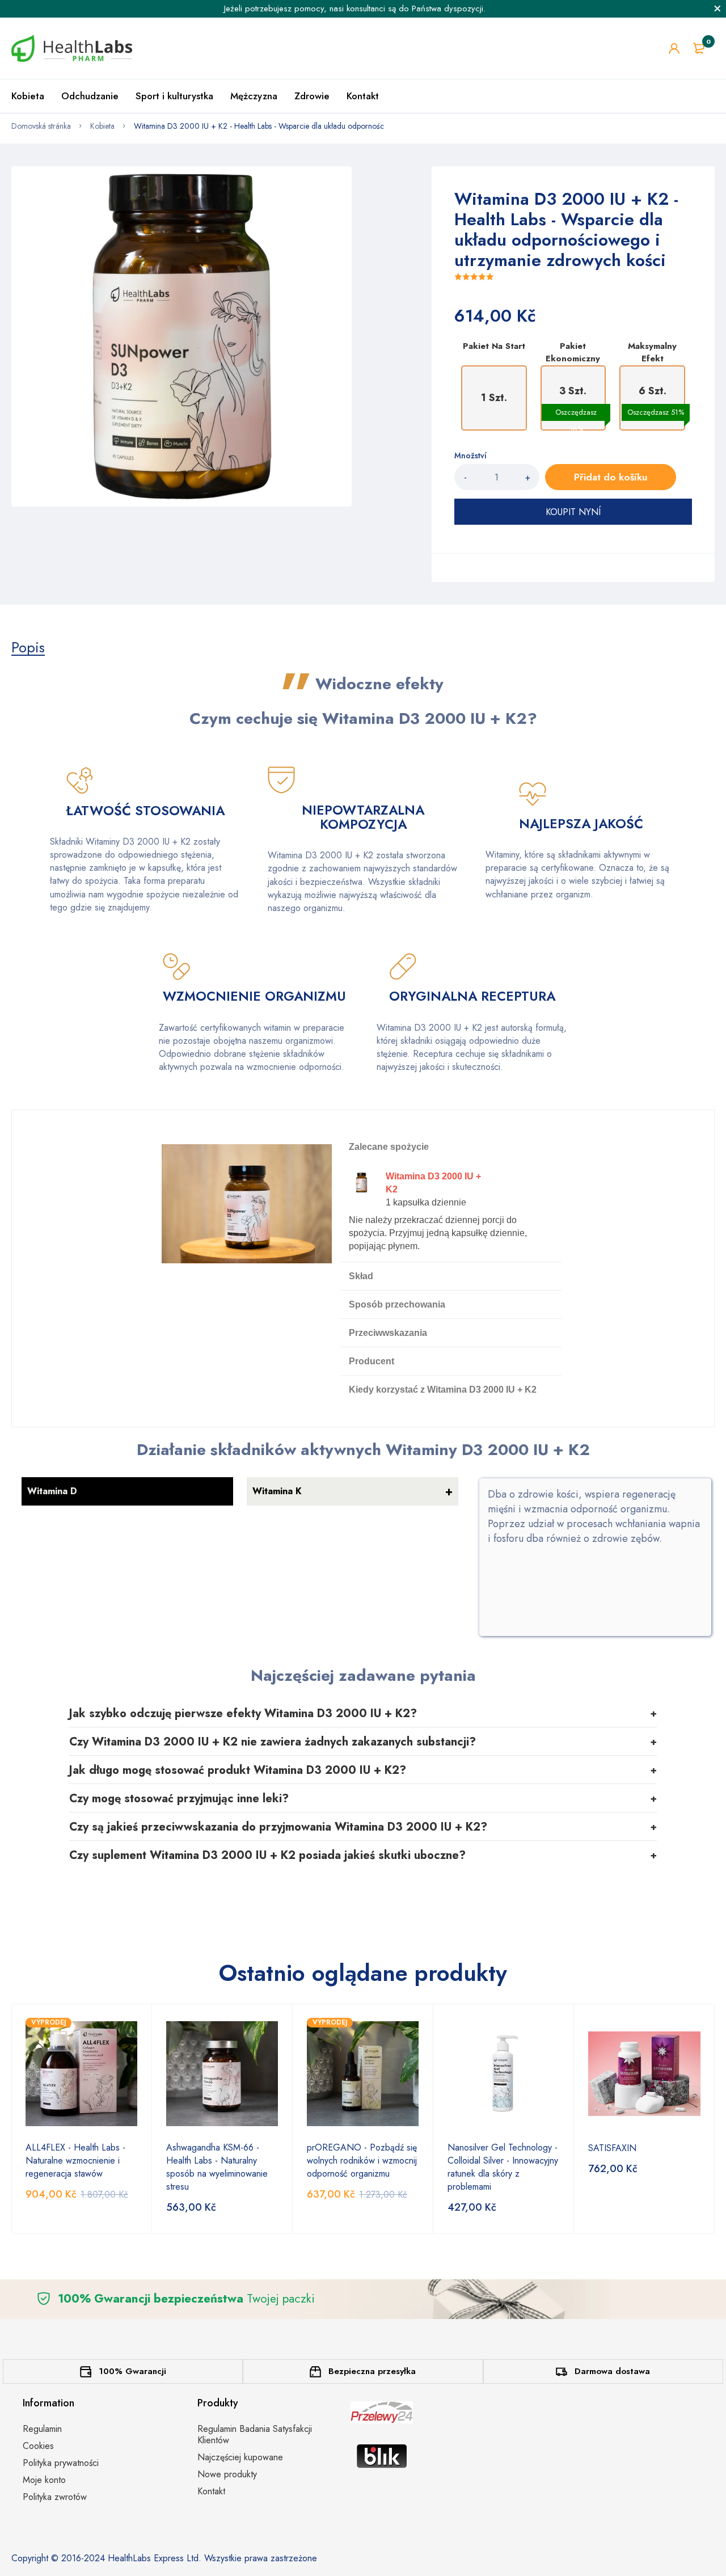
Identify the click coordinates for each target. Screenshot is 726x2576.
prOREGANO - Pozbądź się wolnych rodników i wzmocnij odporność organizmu (362, 2160)
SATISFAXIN (612, 2148)
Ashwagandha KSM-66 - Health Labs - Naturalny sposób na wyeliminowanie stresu (217, 2167)
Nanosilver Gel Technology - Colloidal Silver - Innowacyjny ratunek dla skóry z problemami (503, 2167)
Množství (470, 456)
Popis (28, 647)
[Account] (674, 49)
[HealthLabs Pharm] (72, 48)
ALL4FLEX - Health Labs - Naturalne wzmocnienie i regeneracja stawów (75, 2160)
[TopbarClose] (717, 9)
